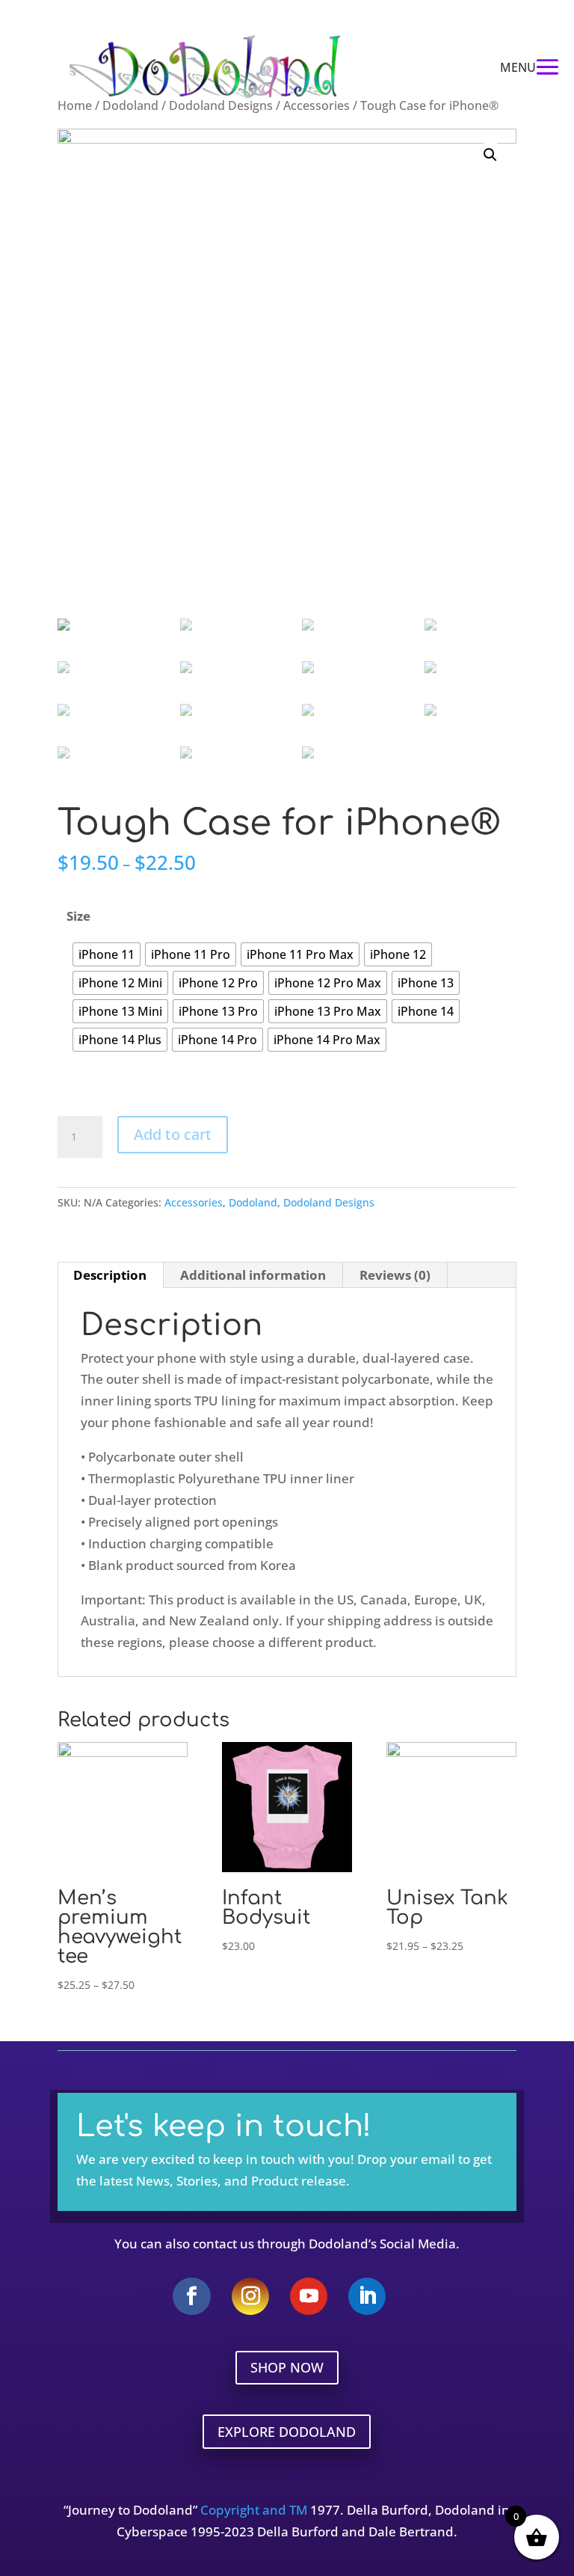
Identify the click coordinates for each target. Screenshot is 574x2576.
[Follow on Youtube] (309, 2296)
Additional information (253, 1275)
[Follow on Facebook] (192, 2296)
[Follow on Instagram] (250, 2296)
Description (110, 1275)
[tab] (110, 1275)
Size (78, 916)
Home (75, 105)
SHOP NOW (287, 2367)
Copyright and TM (254, 2510)
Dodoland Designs (221, 105)
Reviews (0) (395, 1275)
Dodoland (130, 105)
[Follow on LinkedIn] (367, 2296)
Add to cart (173, 1134)
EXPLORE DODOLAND (287, 2432)
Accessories (317, 105)
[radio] (107, 954)
